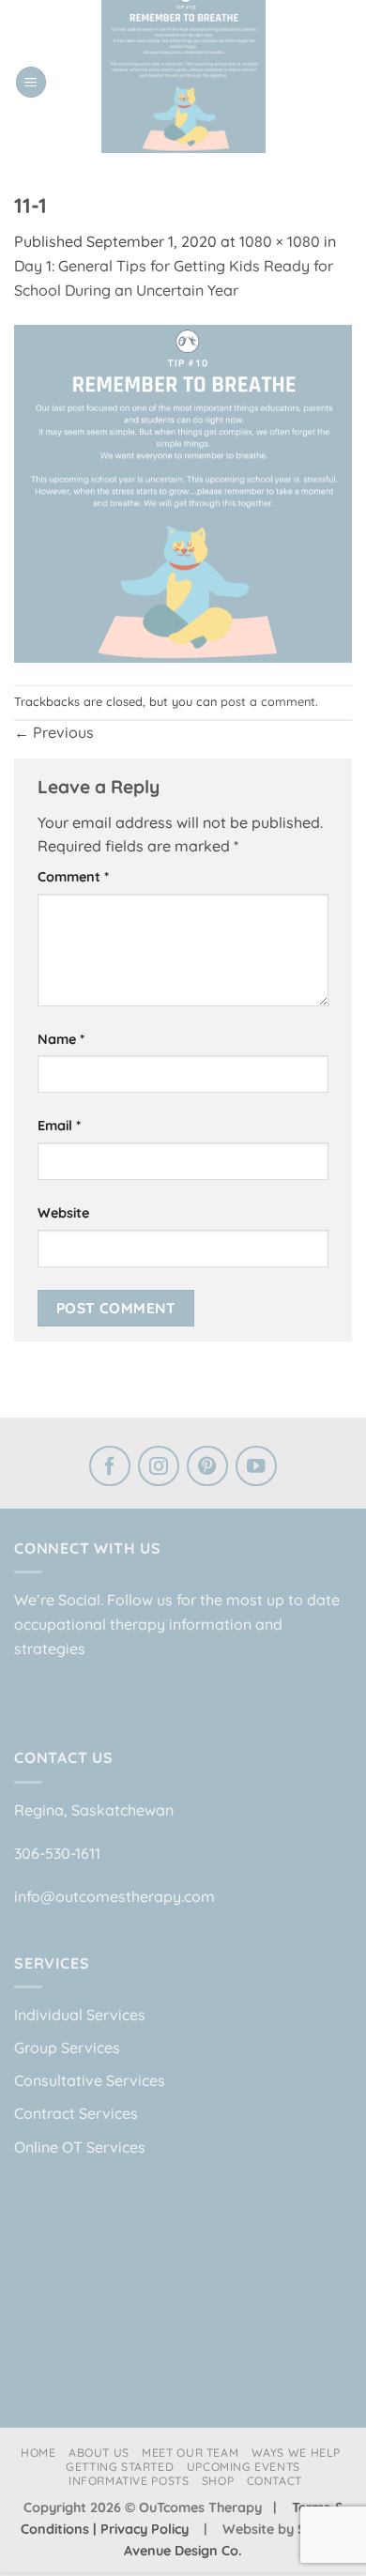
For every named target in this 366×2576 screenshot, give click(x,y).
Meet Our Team (190, 2453)
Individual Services (80, 2015)
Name (61, 1039)
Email (59, 1126)
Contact (274, 2481)
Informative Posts (129, 2481)
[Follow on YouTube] (256, 1468)
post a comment (268, 701)
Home (38, 2453)
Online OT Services (80, 2147)
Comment (73, 877)
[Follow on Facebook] (110, 1468)
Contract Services (76, 2113)
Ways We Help (296, 2453)
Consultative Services (90, 2080)
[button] (31, 82)
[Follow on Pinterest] (207, 1468)
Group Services (67, 2047)
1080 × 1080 (280, 241)
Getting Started (120, 2467)
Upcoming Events (244, 2467)
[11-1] (183, 492)
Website (63, 1213)
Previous (54, 732)
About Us (99, 2453)
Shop (218, 2481)
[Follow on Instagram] (159, 1468)
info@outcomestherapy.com (114, 1896)
